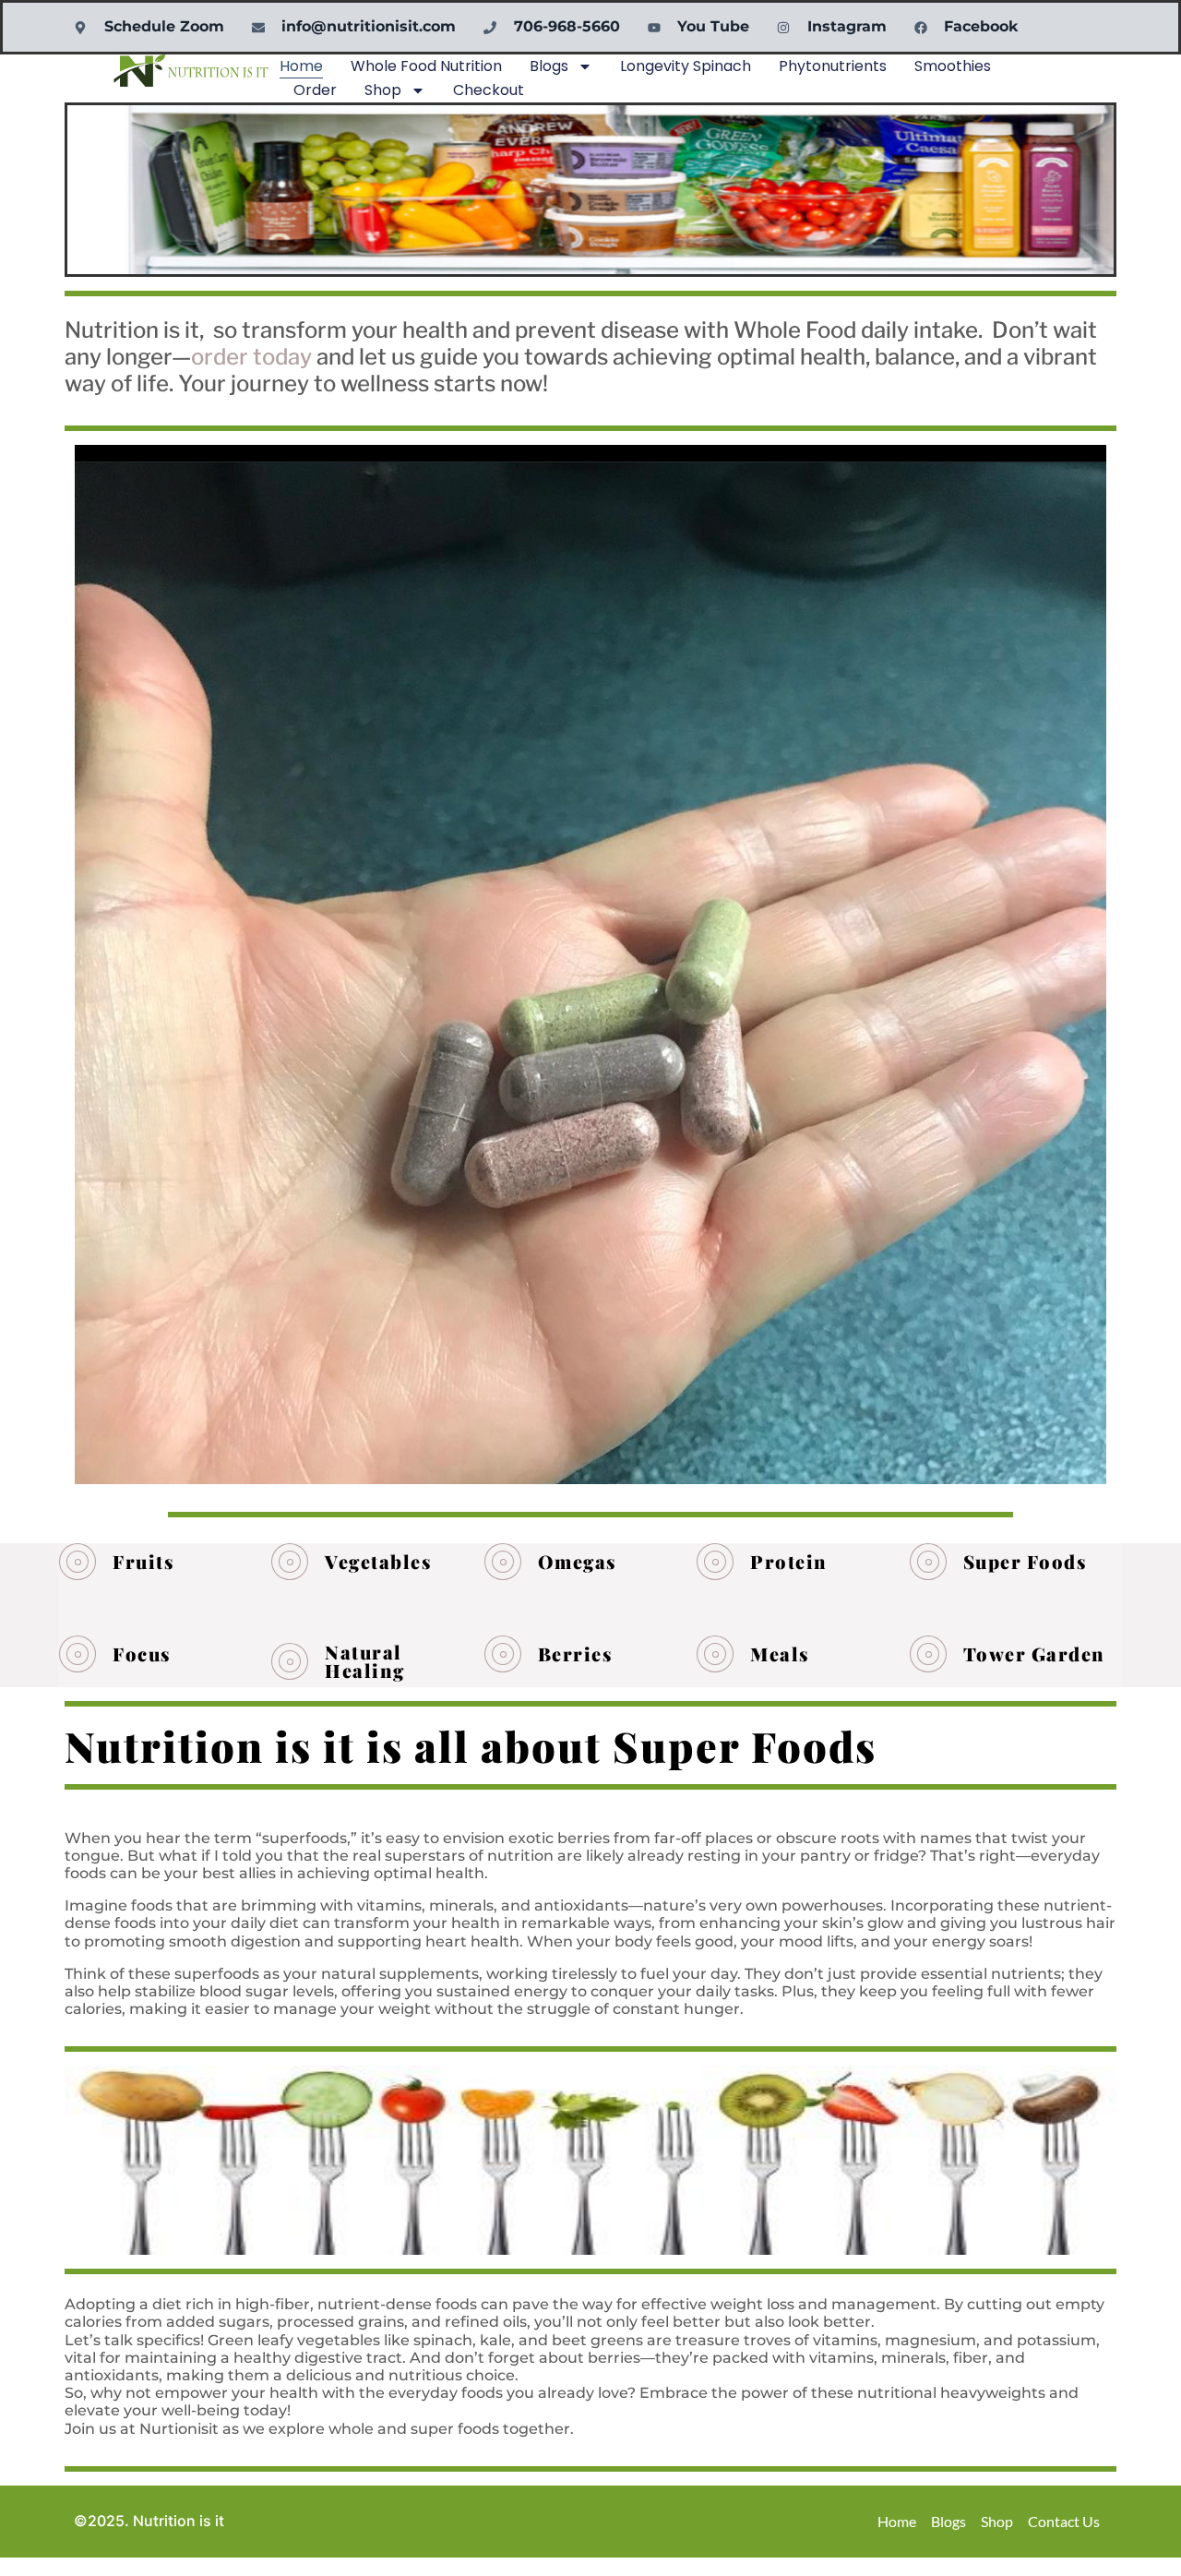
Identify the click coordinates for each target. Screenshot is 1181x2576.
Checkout (489, 90)
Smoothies (953, 66)
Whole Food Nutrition (426, 66)
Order (315, 90)
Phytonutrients (833, 66)
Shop (383, 90)
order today (251, 357)
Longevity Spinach (686, 66)
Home (301, 66)
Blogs (549, 66)
